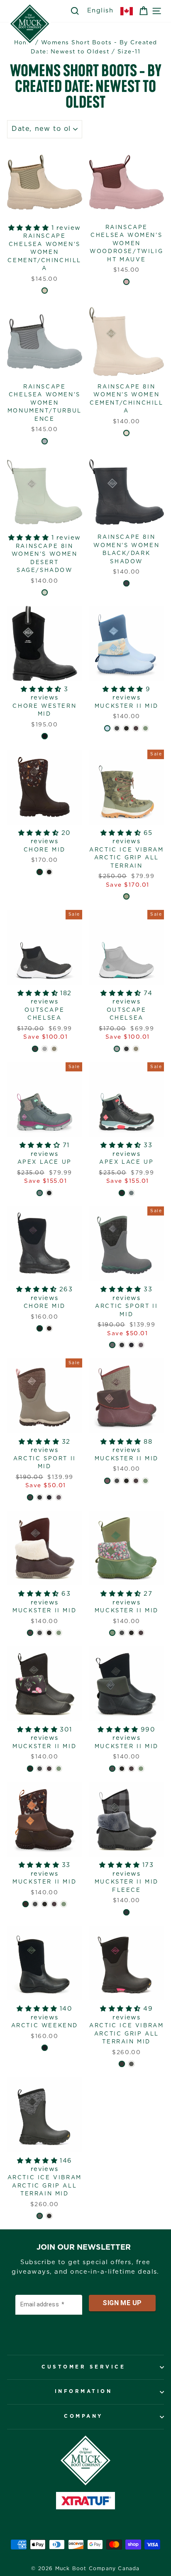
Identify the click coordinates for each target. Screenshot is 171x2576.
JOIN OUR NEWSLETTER (84, 2248)
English (100, 11)
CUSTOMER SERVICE (83, 2367)
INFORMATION (84, 2391)
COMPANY (83, 2416)
